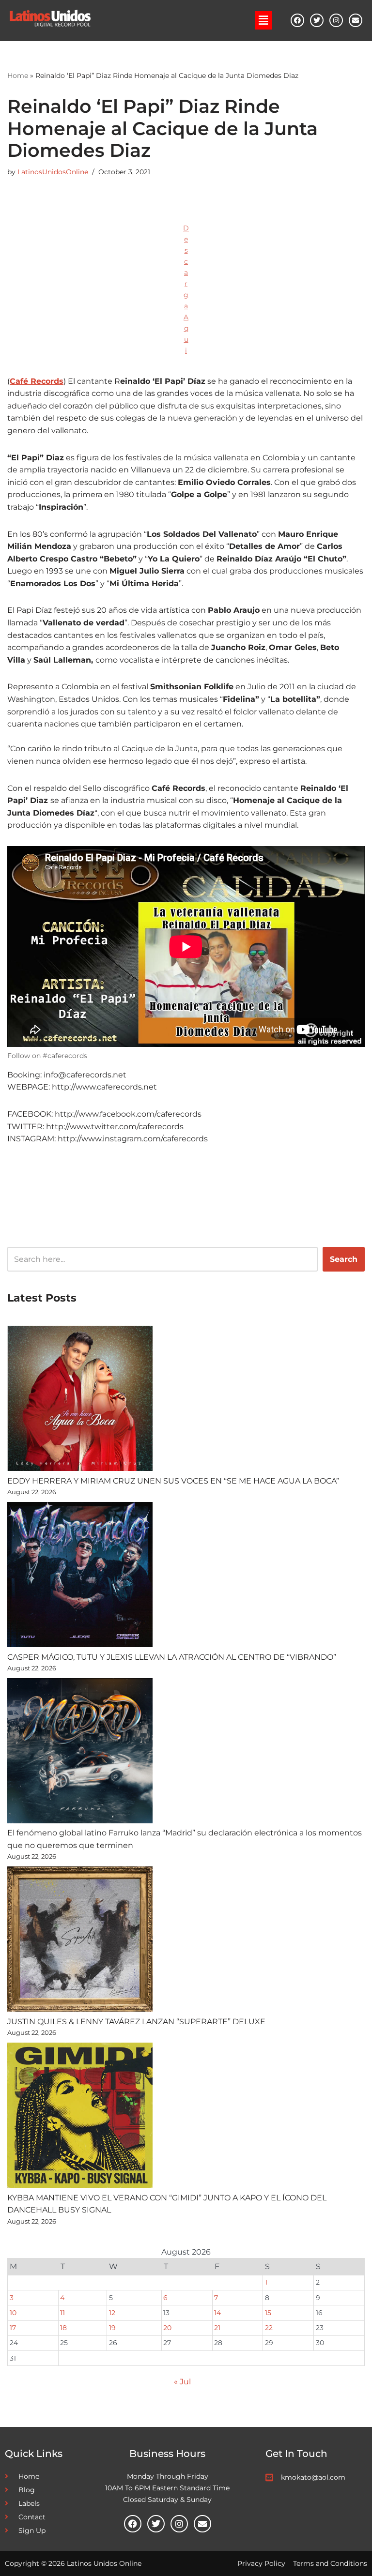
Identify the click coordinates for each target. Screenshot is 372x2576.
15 (268, 2313)
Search (344, 1259)
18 (63, 2328)
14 (217, 2313)
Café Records (37, 381)
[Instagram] (336, 20)
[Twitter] (317, 20)
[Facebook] (297, 20)
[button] (263, 20)
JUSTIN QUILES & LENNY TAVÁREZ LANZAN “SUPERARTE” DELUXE (136, 2022)
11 (62, 2313)
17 (13, 2328)
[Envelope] (356, 20)
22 (269, 2328)
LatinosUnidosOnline (53, 172)
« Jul (182, 2382)
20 (167, 2328)
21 (217, 2328)
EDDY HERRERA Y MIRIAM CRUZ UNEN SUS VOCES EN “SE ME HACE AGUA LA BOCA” (173, 1481)
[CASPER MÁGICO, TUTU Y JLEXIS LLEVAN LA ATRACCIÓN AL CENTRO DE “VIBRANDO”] (80, 1576)
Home (18, 76)
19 (112, 2328)
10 (13, 2313)
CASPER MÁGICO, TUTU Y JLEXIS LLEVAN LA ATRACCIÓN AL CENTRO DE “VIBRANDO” (172, 1657)
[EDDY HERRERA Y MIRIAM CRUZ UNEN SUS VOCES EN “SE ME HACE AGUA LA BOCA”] (80, 1400)
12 (112, 2313)
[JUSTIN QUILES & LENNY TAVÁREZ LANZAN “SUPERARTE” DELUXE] (80, 1941)
